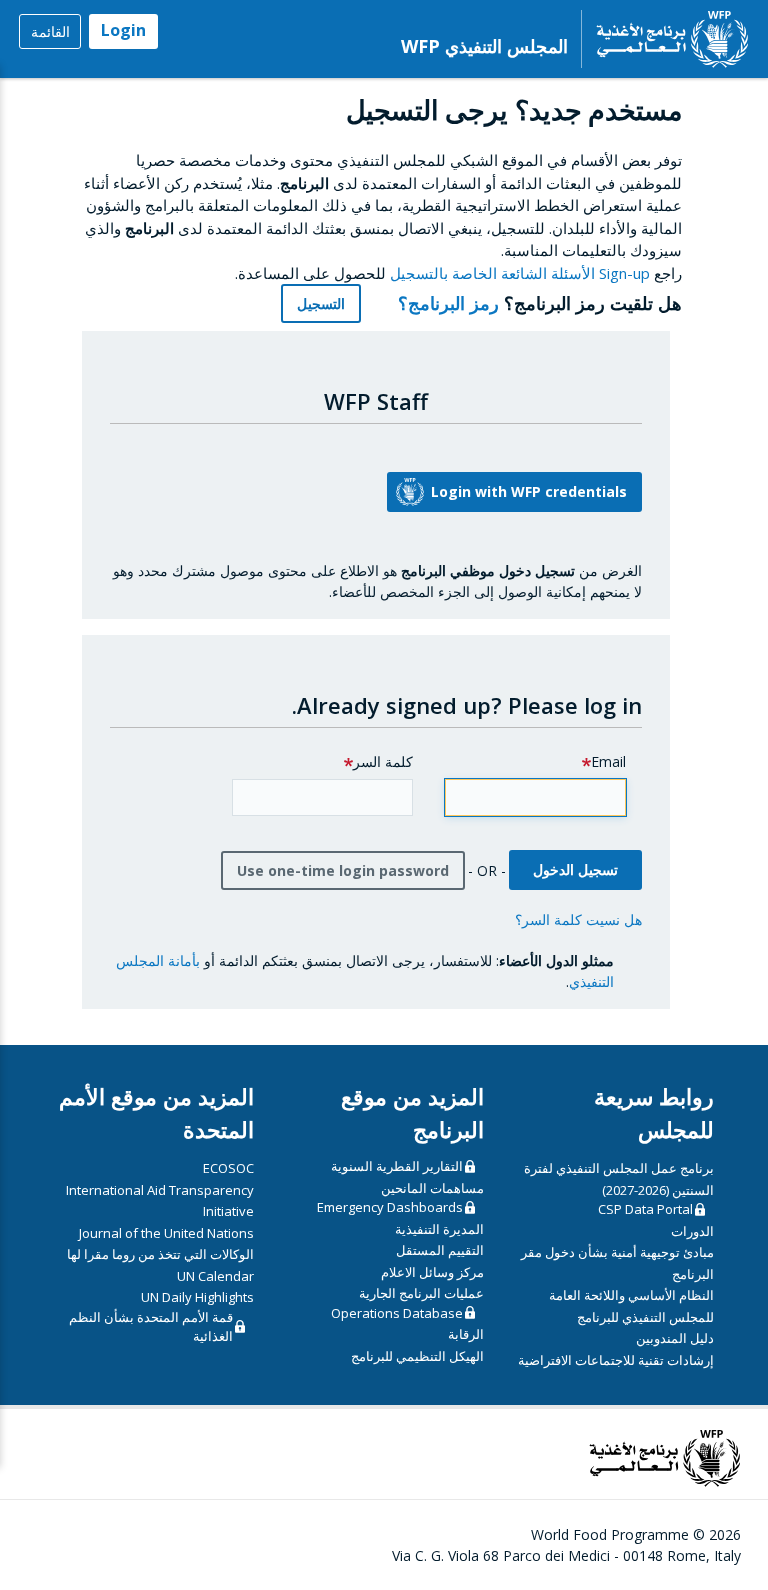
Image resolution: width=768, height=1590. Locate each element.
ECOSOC (228, 1168)
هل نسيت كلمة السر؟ (578, 919)
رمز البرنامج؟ (446, 303)
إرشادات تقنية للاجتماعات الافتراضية (616, 1360)
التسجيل (321, 303)
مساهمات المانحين (432, 1188)
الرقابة (466, 1334)
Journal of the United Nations (166, 1233)
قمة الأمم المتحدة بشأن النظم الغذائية (151, 1327)
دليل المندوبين (675, 1338)
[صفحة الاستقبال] (665, 39)
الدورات (692, 1231)
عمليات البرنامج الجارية (421, 1293)
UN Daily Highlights (197, 1297)
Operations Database (397, 1313)
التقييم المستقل (440, 1250)
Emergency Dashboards (390, 1207)
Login (123, 30)
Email (608, 761)
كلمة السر (383, 761)
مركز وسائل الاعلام (432, 1272)
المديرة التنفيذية (439, 1229)
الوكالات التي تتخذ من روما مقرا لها (160, 1254)
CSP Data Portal (645, 1209)
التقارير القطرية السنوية (397, 1166)
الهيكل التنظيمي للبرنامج (417, 1356)
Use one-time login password (343, 870)
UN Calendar (215, 1276)
